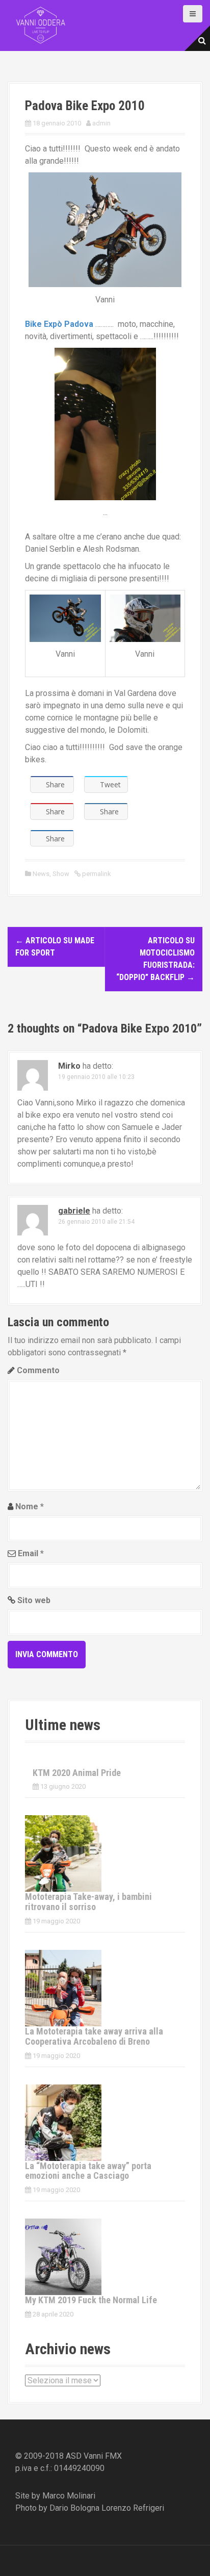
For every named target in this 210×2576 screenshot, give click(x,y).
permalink (96, 874)
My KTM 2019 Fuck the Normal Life (91, 2300)
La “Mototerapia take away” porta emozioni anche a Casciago (88, 2171)
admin (101, 123)
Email (31, 1553)
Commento (38, 1370)
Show (61, 874)
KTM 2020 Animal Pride (77, 1773)
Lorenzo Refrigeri (133, 2508)
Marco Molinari (69, 2496)
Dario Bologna (74, 2508)
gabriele (74, 1211)
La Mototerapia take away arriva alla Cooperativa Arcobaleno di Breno (94, 2036)
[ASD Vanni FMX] (41, 25)
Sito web (34, 1600)
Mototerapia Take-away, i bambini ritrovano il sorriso (88, 1902)
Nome (30, 1506)
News (41, 874)
